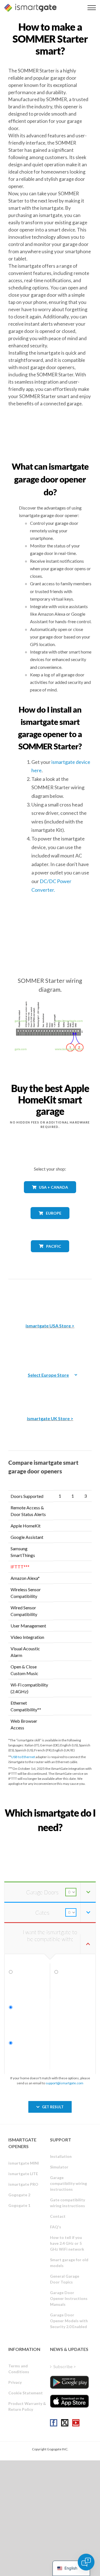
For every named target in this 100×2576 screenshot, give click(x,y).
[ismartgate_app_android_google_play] (69, 2382)
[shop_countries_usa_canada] (50, 1197)
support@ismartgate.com (64, 2083)
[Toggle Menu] (92, 8)
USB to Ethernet (23, 1757)
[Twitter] (65, 2423)
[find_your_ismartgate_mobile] (50, 1840)
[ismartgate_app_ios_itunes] (69, 2401)
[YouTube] (76, 2423)
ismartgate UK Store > (50, 1418)
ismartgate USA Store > (50, 1326)
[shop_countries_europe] (50, 1223)
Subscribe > (65, 2366)
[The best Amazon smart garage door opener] (50, 1297)
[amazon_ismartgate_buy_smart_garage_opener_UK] (50, 1390)
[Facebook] (54, 2423)
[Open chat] (86, 2562)
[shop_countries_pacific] (50, 1256)
